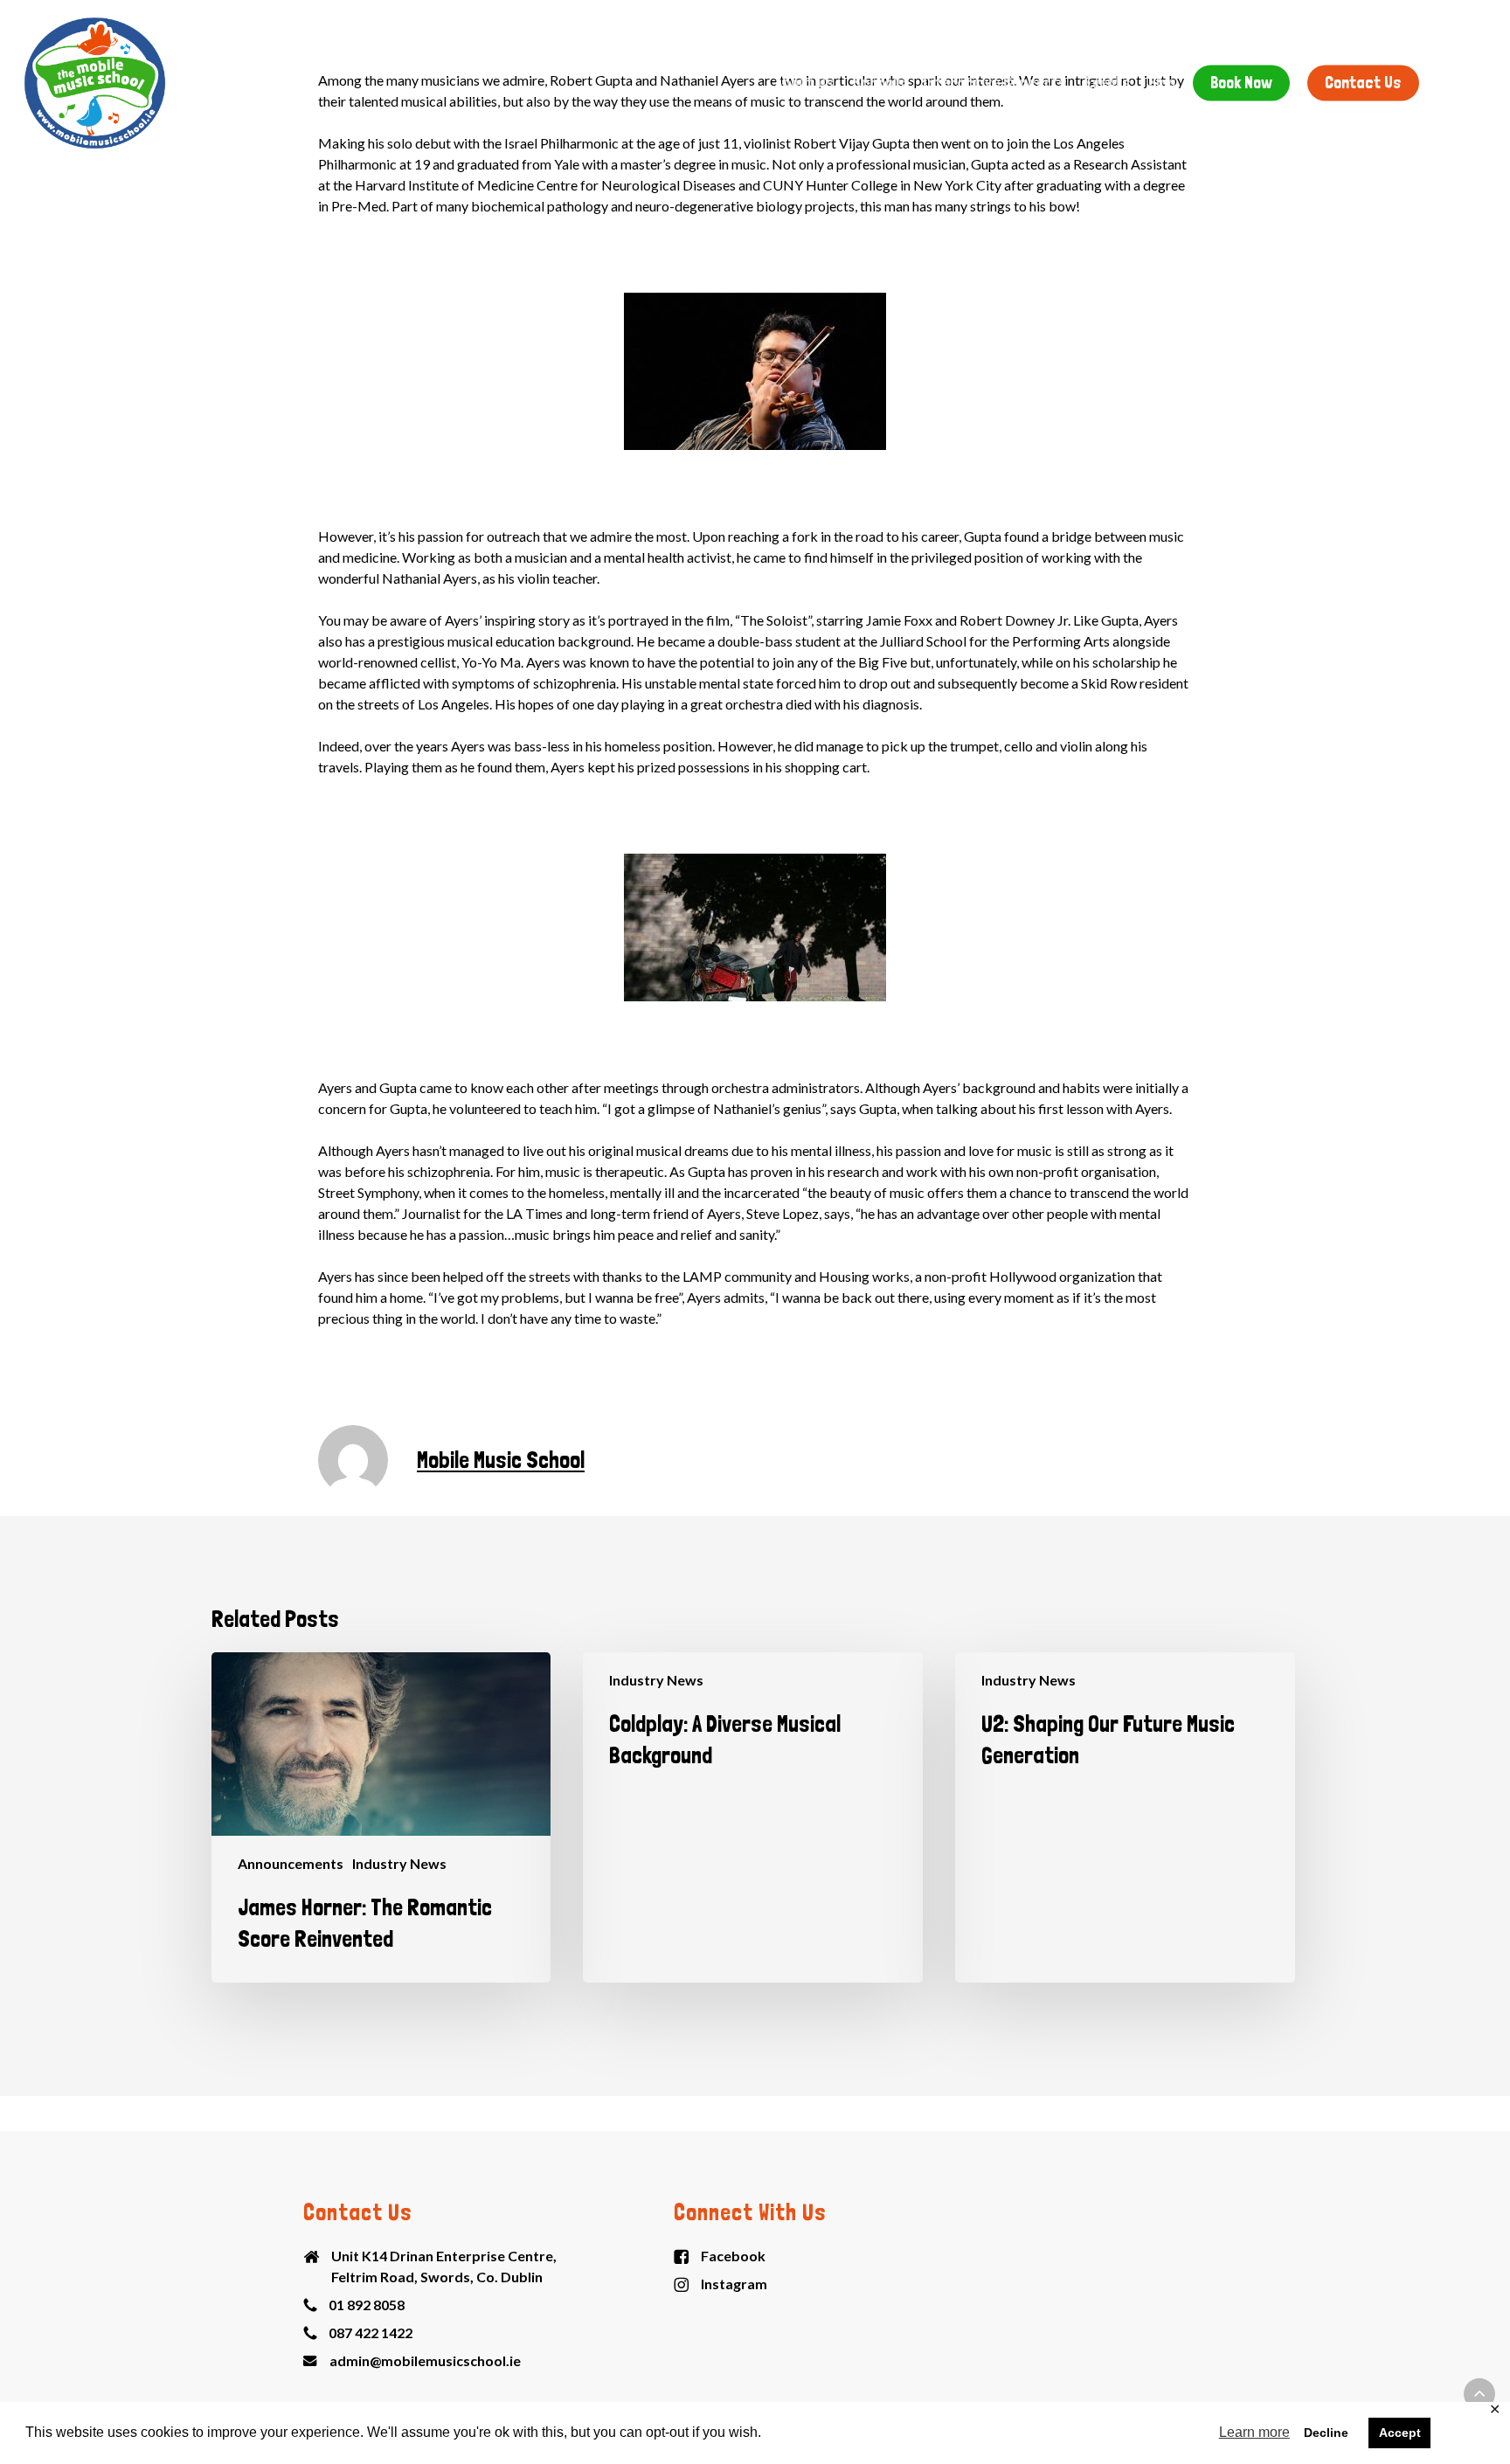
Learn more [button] (1254, 2432)
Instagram (734, 2284)
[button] (1479, 2394)
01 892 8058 (367, 2305)
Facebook (733, 2256)
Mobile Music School (501, 1460)
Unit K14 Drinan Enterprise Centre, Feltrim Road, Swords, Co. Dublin (444, 2266)
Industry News (399, 1863)
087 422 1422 (371, 2332)
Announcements (291, 1863)
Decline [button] (1326, 2433)
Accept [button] (1400, 2433)
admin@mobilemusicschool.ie (425, 2360)
